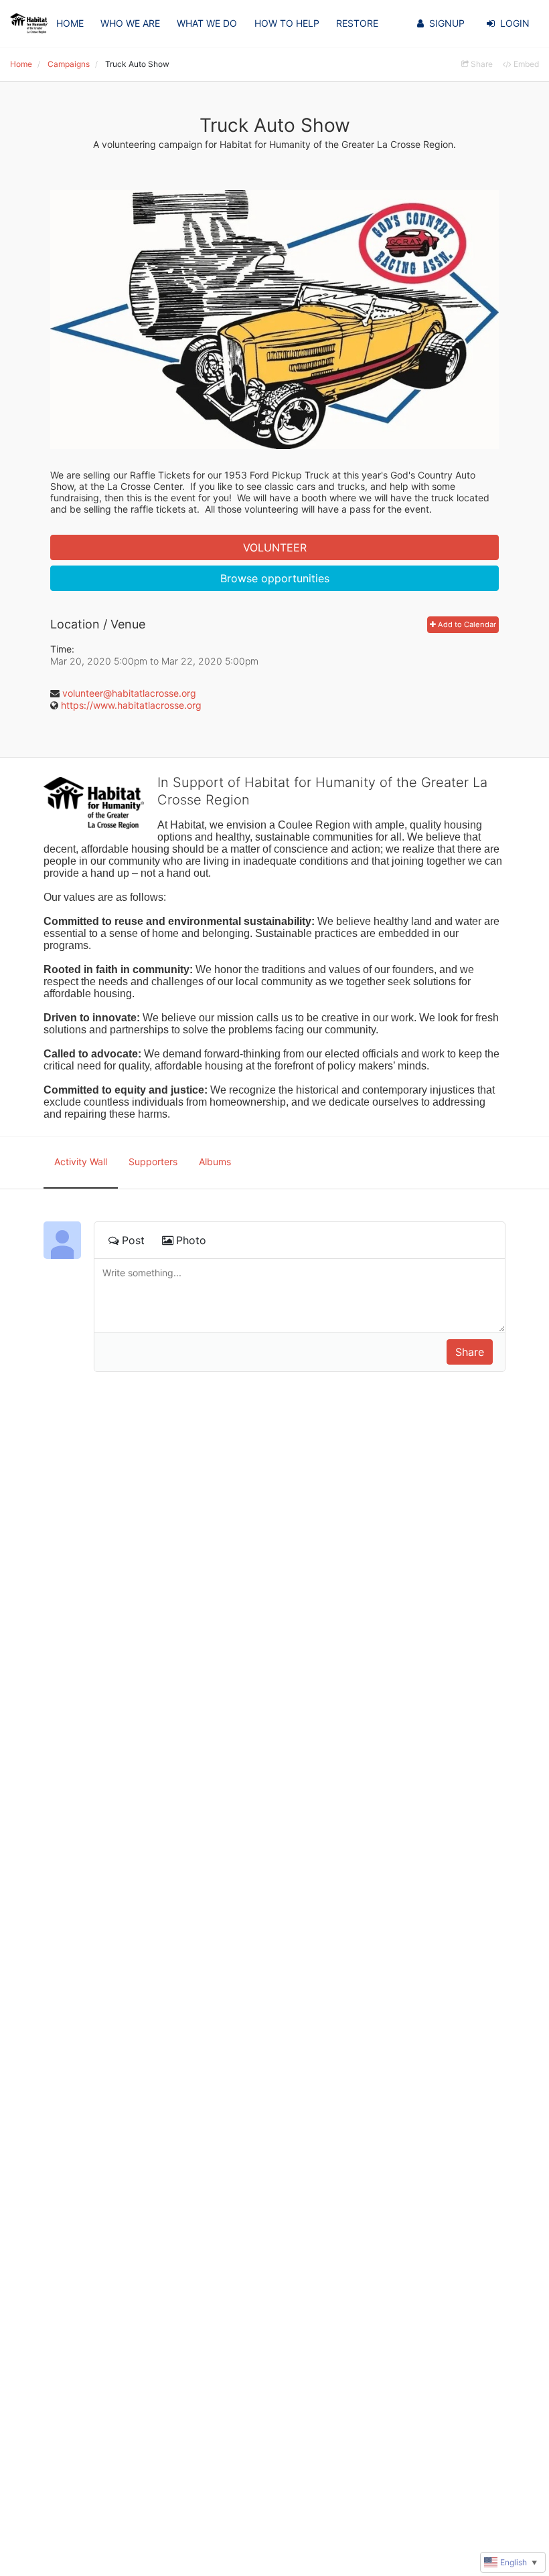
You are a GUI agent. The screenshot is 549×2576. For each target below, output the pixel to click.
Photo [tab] (191, 1240)
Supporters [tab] (153, 1162)
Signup (447, 23)
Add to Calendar (466, 624)
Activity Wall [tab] (81, 1162)
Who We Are (130, 23)
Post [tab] (133, 1240)
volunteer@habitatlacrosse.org (129, 693)
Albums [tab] (215, 1162)
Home (70, 23)
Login (515, 23)
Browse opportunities (275, 578)
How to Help (287, 23)
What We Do (207, 23)
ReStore (357, 23)
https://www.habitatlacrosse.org (131, 705)
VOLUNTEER (275, 547)
